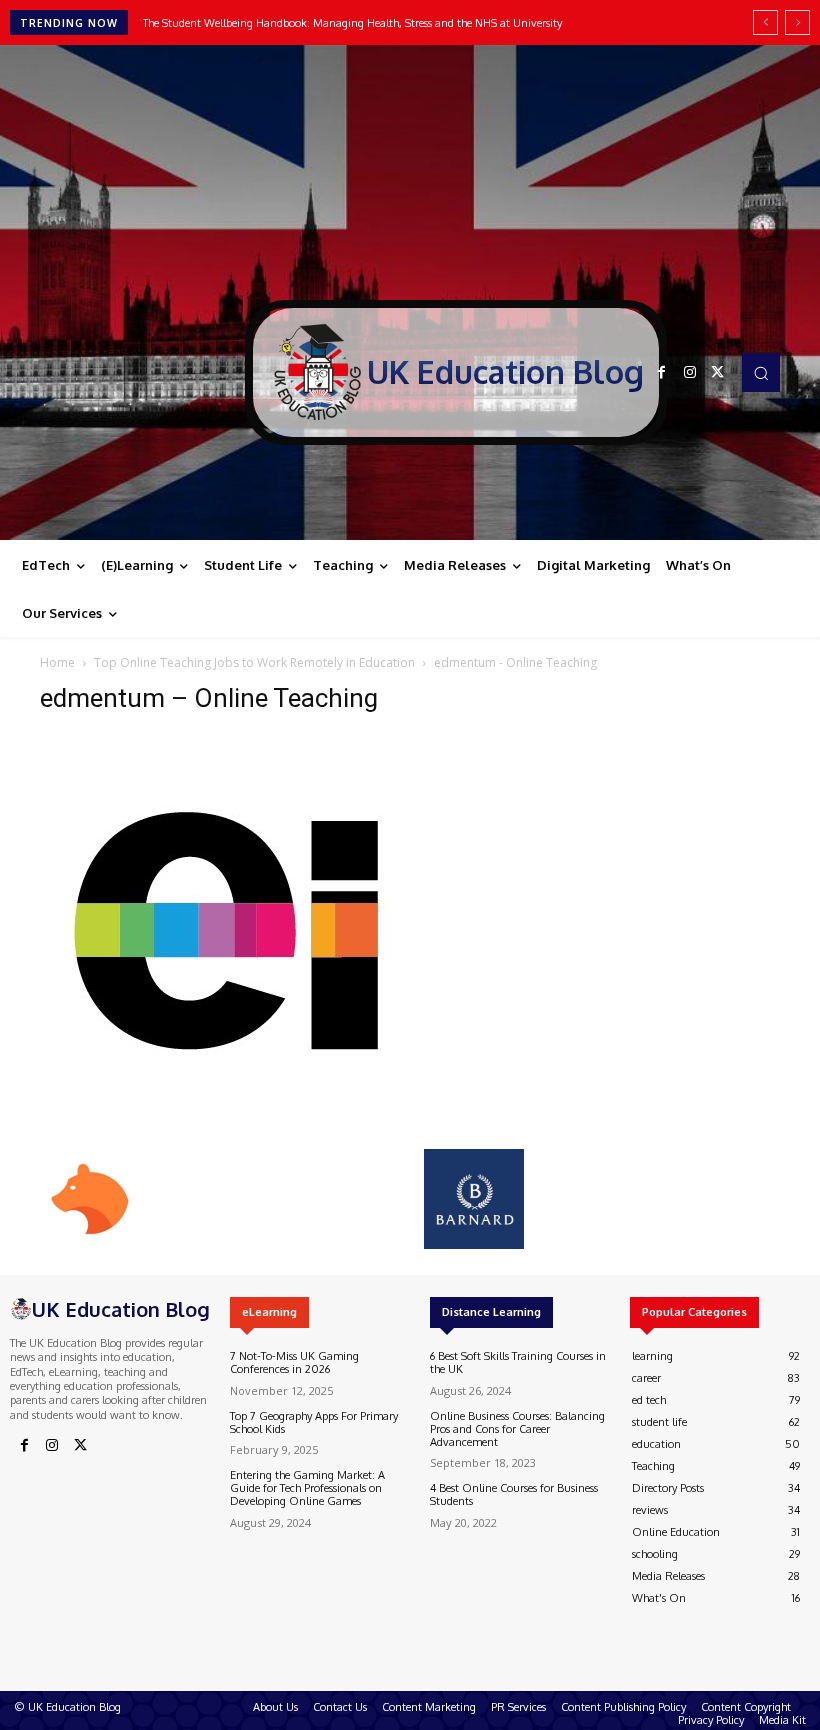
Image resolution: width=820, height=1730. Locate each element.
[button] (761, 372)
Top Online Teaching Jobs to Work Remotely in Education (254, 662)
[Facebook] (662, 373)
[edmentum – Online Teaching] (240, 1128)
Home (57, 662)
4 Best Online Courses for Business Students (514, 1494)
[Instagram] (690, 373)
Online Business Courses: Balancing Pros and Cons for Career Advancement (517, 1429)
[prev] (765, 22)
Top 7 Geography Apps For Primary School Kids (314, 1422)
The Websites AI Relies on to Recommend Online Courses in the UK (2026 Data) (340, 23)
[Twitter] (718, 373)
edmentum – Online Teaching (209, 698)
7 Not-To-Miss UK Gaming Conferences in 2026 (294, 1362)
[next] (797, 22)
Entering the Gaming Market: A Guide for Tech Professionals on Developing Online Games (307, 1488)
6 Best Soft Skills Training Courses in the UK (518, 1362)
